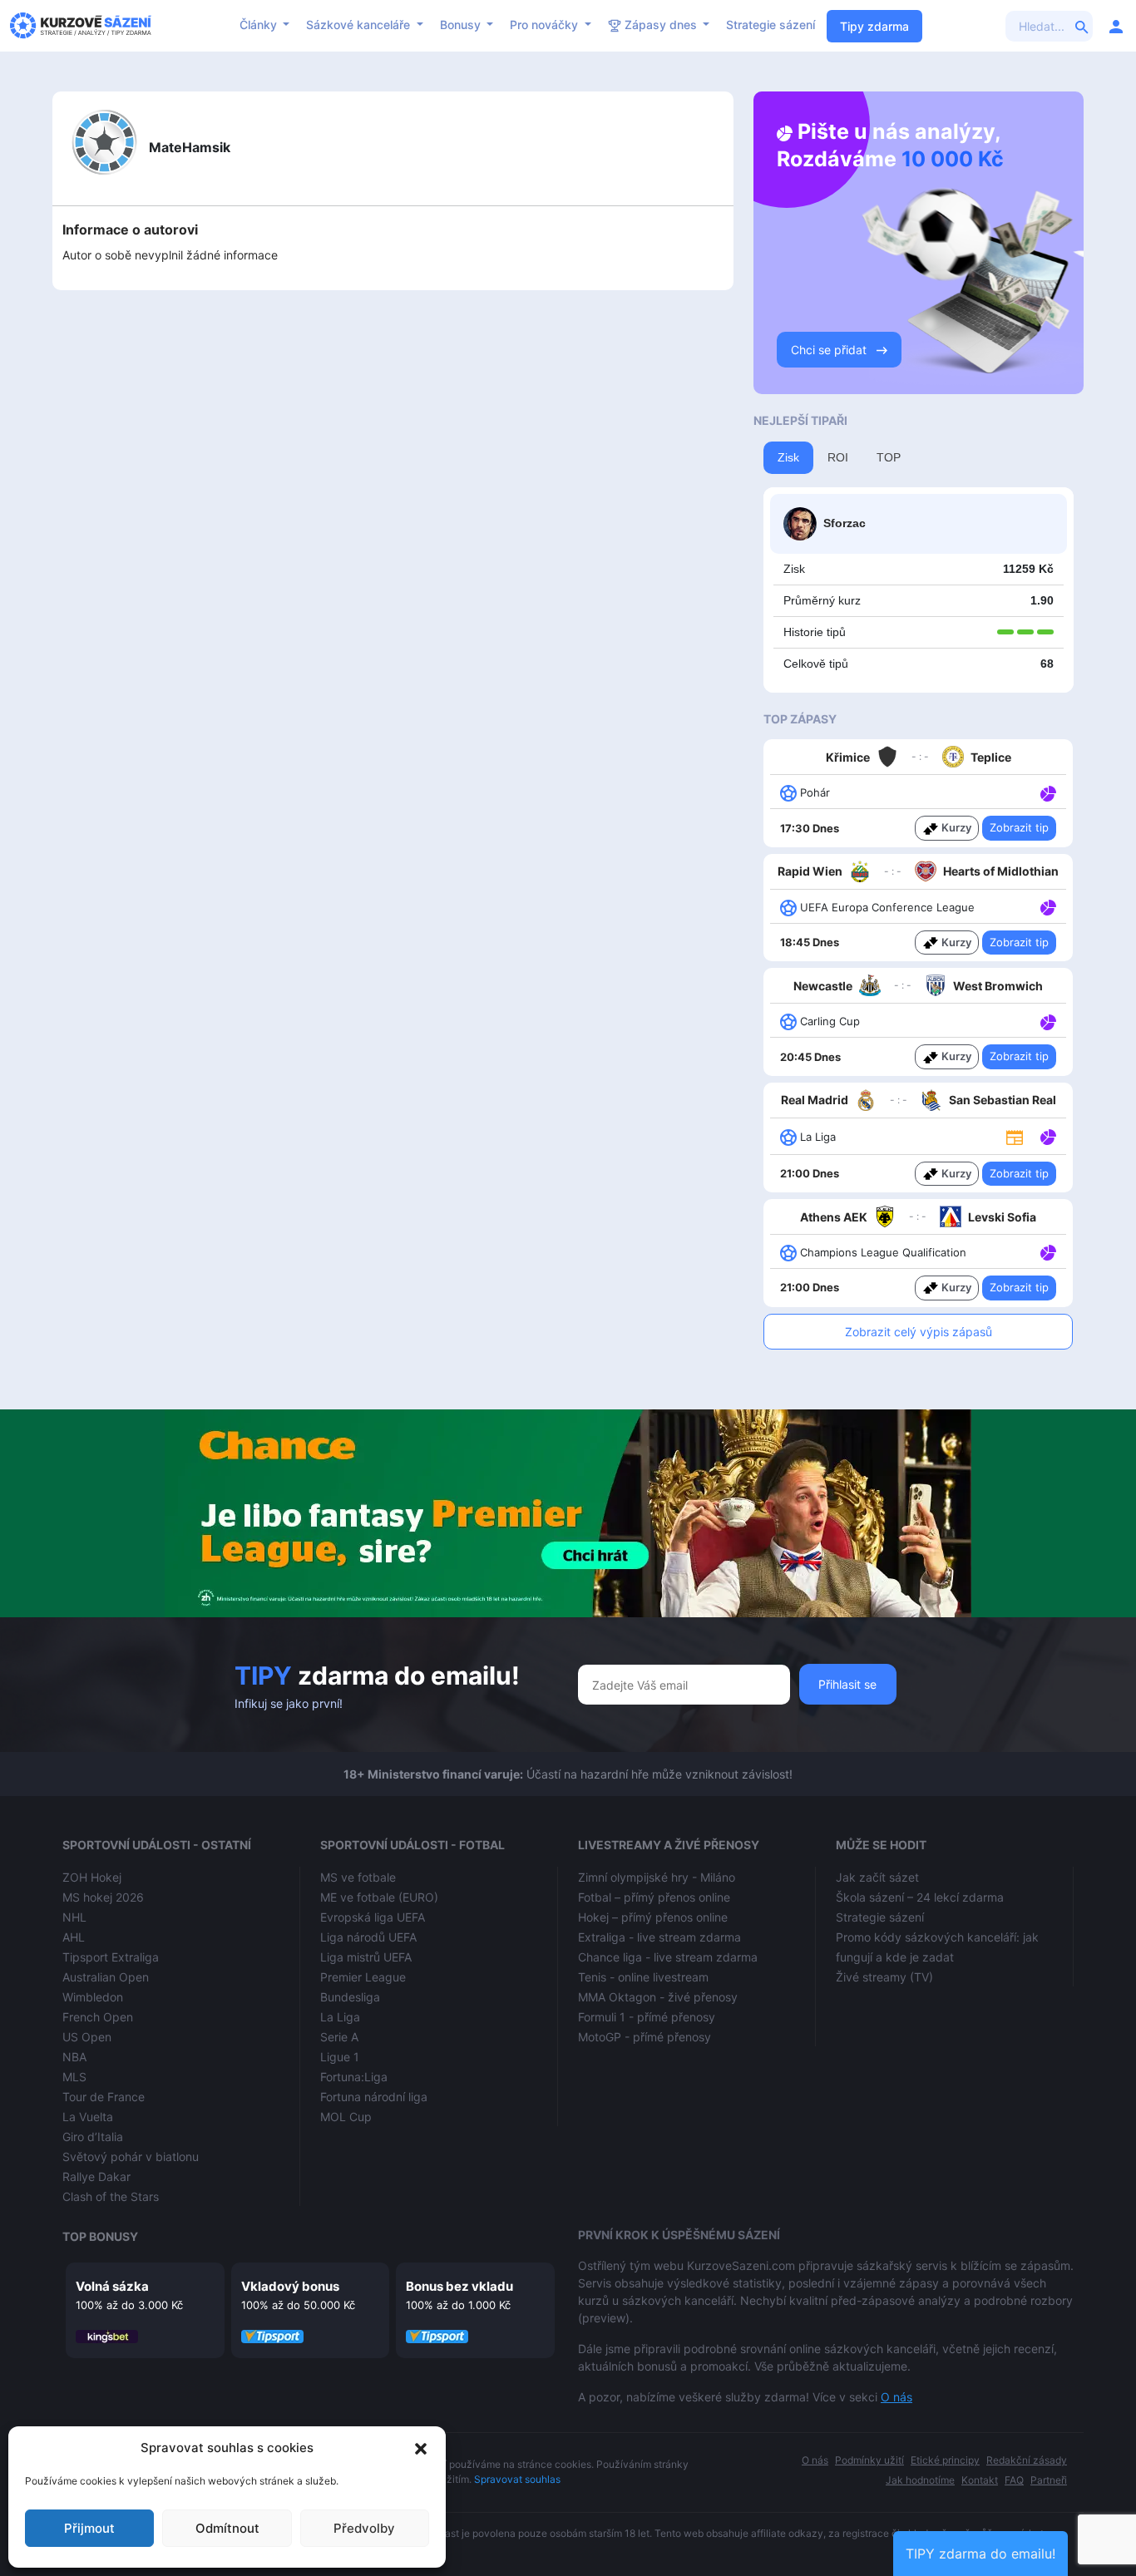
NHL (74, 1917)
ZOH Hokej (92, 1877)
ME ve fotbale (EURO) (379, 1897)
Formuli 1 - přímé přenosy (647, 2017)
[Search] (1082, 26)
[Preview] (1015, 1137)
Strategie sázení (771, 25)
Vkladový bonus (290, 2286)
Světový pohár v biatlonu (131, 2157)
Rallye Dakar (96, 2176)
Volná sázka (112, 2286)
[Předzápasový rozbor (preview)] (1015, 1136)
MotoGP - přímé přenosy (645, 2037)
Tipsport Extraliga (111, 1957)
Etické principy (945, 2460)
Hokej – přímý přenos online (653, 1917)
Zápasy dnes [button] (661, 25)
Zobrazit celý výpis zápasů (919, 1332)
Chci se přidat (830, 350)
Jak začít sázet (877, 1877)
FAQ (1014, 2480)
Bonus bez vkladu (459, 2286)
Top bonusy (100, 2236)
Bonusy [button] (462, 25)
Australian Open (106, 1977)
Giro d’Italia (93, 2137)
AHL (74, 1937)
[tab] (788, 458)
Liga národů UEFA (368, 1937)
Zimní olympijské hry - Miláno (657, 1877)
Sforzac (845, 523)
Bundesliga (350, 1997)
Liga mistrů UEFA (366, 1957)
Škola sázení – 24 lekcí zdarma (920, 1897)
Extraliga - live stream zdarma (659, 1937)
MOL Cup (346, 2117)
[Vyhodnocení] (1005, 632)
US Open (87, 2037)
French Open (98, 2017)
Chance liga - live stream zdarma (668, 1957)
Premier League (363, 1977)
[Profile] (1116, 26)
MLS (74, 2077)
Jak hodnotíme (920, 2480)
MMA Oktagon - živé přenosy (658, 1997)
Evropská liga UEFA (373, 1917)
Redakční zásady (1027, 2460)
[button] (421, 2448)
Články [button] (260, 25)
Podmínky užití (869, 2460)
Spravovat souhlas (517, 2479)
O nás (896, 2397)
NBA (74, 2057)
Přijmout (89, 2528)
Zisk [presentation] (788, 457)
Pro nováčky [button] (546, 25)
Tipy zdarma (874, 26)
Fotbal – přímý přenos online (654, 1897)
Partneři (1049, 2480)
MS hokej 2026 (103, 1897)
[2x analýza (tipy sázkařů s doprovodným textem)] (1047, 906)
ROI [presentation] (838, 457)
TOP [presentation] (889, 457)
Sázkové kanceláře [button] (360, 25)
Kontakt (980, 2480)
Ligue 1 (340, 2057)
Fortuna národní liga (374, 2097)
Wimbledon (93, 1997)
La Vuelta (88, 2117)
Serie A (339, 2037)
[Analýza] (1048, 792)
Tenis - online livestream (643, 1977)
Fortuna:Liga (354, 2077)
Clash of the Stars (111, 2196)
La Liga (340, 2017)
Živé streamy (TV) (884, 1977)
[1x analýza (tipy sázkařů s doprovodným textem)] (1047, 792)
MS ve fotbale (358, 1877)
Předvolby (364, 2528)
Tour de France (104, 2097)
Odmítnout (227, 2528)
